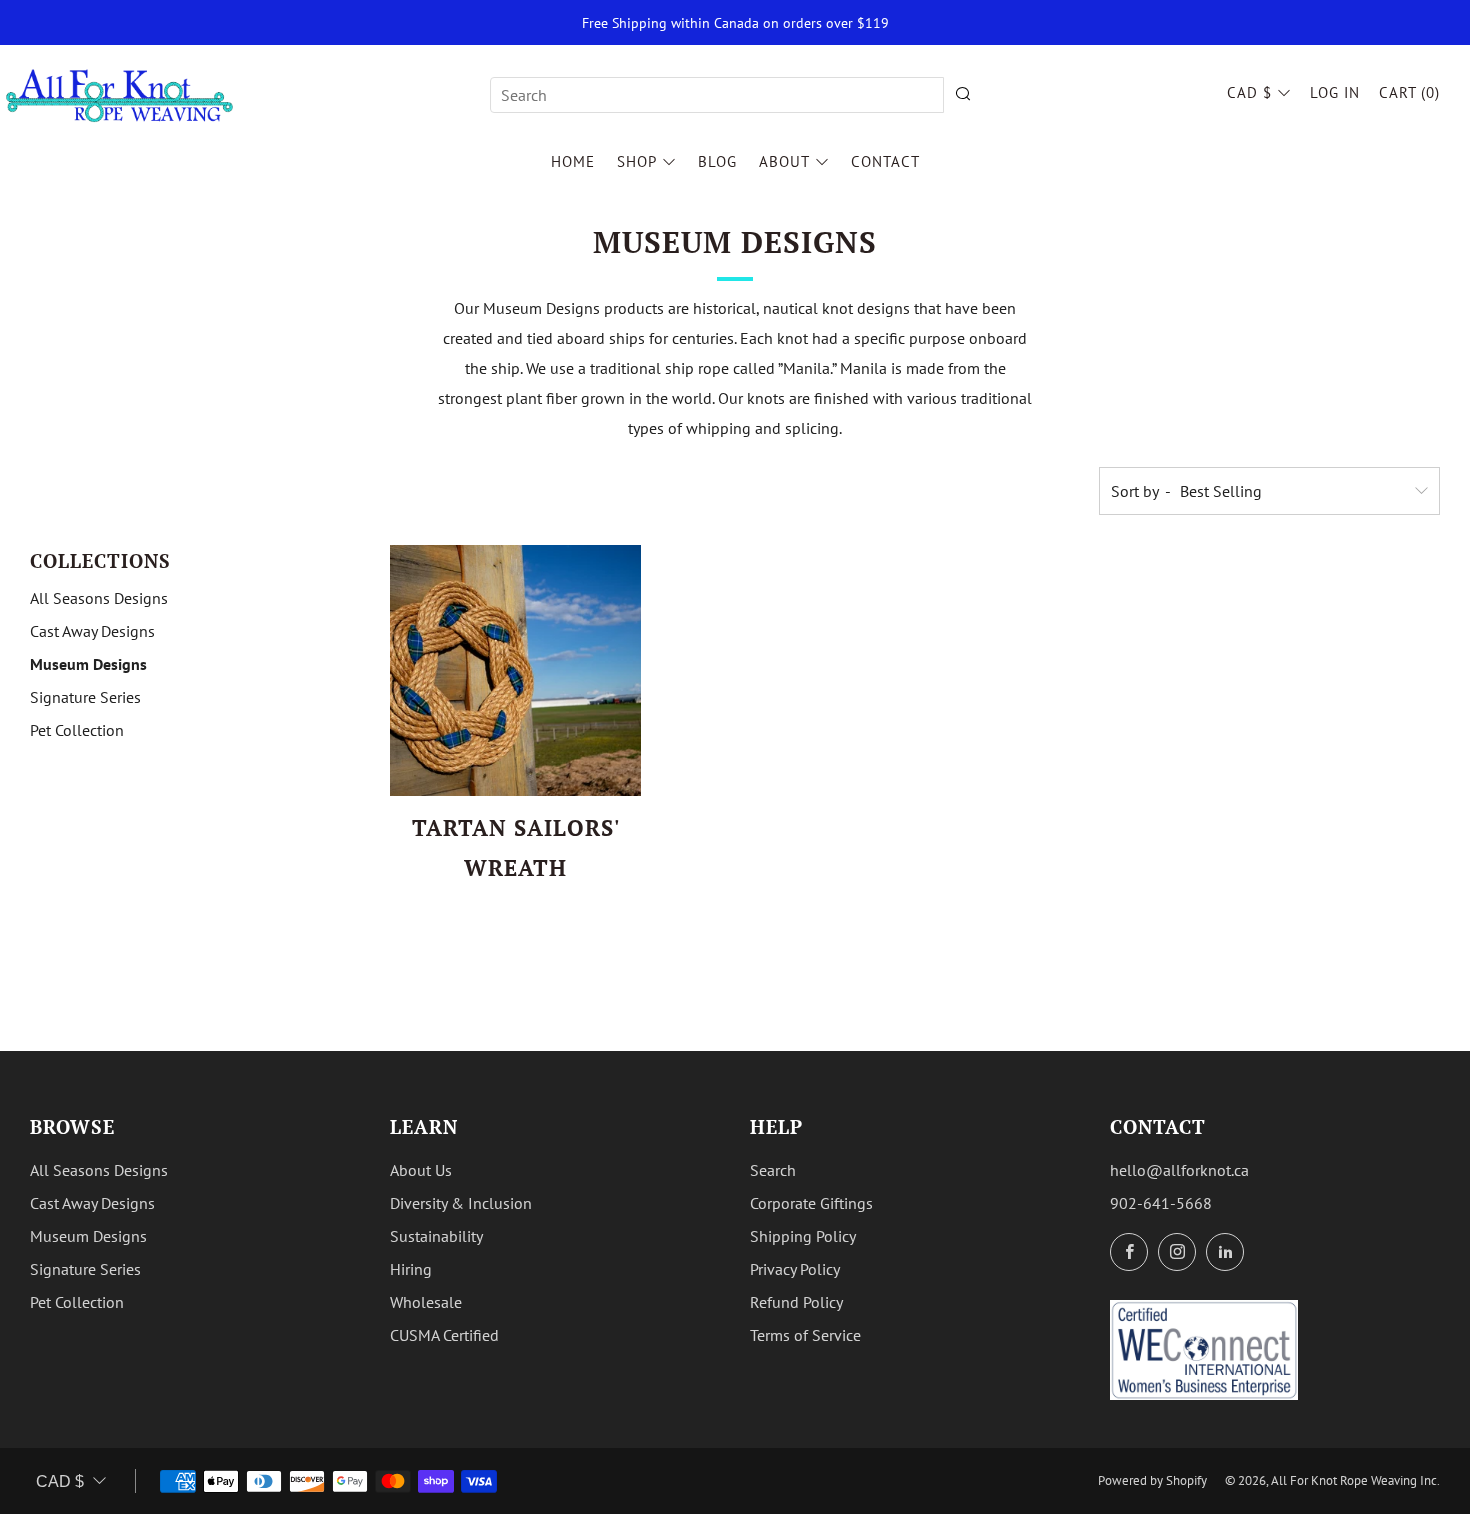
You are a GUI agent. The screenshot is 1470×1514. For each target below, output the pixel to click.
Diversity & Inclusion (461, 1203)
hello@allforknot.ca (1179, 1170)
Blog (717, 161)
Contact (885, 161)
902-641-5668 (1161, 1203)
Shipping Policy (803, 1236)
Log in (1335, 92)
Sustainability (436, 1236)
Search (773, 1170)
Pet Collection (77, 730)
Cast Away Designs (92, 631)
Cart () (1409, 92)
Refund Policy (796, 1302)
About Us (421, 1170)
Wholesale (426, 1302)
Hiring (411, 1269)
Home (573, 161)
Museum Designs (88, 664)
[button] (487, 908)
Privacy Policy (795, 1269)
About (784, 161)
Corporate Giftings (811, 1203)
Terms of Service (805, 1335)
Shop (637, 161)
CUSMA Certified (444, 1335)
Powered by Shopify (1152, 1480)
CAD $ (1249, 92)
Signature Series (85, 697)
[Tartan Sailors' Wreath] (515, 670)
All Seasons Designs (99, 598)
